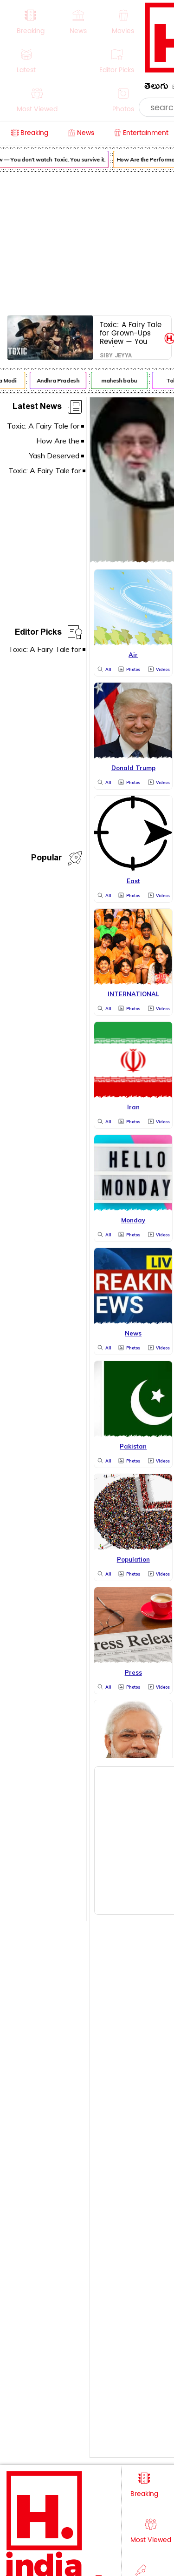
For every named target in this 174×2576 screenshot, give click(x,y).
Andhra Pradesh (55, 380)
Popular (46, 859)
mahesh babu (117, 380)
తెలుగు (156, 88)
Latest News (37, 408)
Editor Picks (38, 634)
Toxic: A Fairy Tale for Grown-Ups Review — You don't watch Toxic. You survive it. (131, 333)
